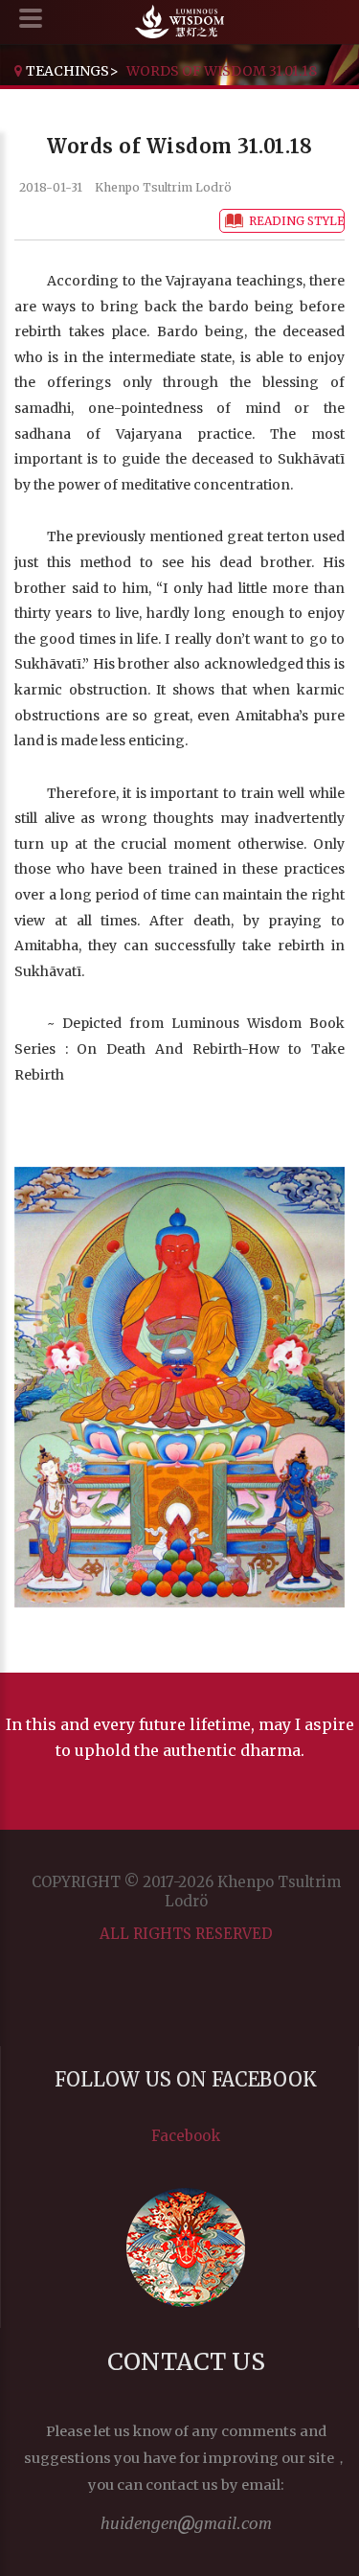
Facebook (186, 2136)
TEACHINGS (67, 71)
